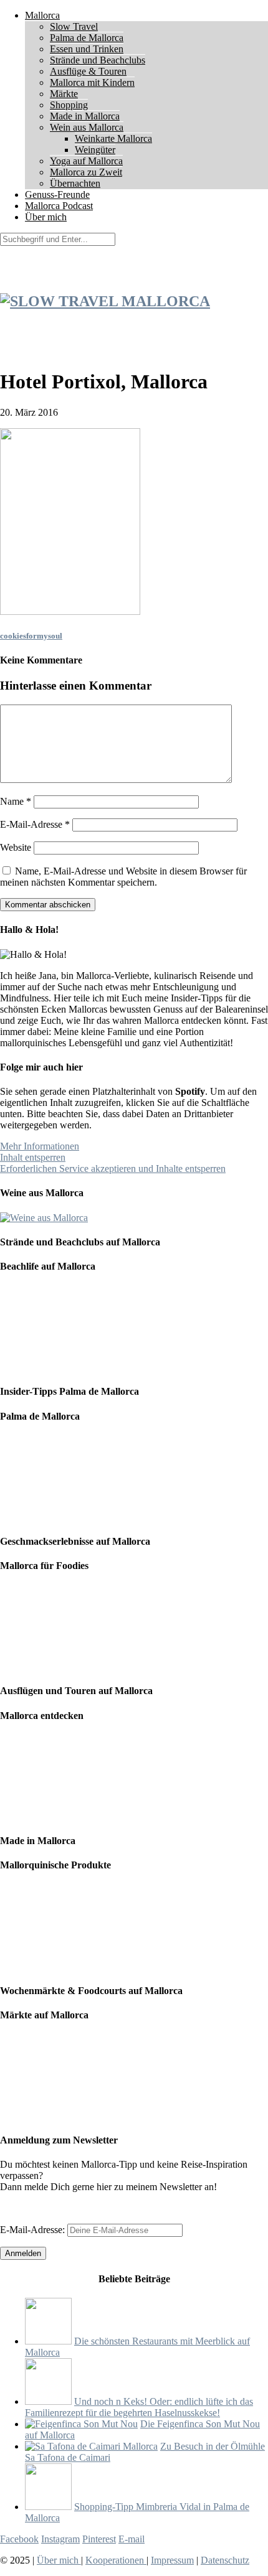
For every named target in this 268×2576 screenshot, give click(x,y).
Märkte (64, 94)
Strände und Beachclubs (98, 60)
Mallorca (42, 15)
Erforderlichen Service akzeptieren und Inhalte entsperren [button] (113, 1169)
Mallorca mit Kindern (92, 82)
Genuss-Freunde (57, 194)
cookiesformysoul (31, 636)
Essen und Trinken (87, 49)
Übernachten (75, 183)
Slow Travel (74, 26)
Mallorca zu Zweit (86, 172)
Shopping (69, 105)
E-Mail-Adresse (35, 824)
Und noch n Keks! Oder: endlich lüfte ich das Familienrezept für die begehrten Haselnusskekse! (139, 2407)
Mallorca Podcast (59, 206)
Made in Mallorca (85, 116)
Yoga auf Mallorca (86, 161)
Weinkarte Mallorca (113, 138)
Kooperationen (116, 2560)
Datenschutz (225, 2560)
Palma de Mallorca (87, 38)
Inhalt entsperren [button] (33, 1157)
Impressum (172, 2560)
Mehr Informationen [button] (40, 1146)
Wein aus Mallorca (87, 127)
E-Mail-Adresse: (34, 2230)
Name (16, 801)
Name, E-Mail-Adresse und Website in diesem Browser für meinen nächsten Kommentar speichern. (123, 877)
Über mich (46, 217)
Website (16, 847)
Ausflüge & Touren (88, 71)
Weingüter (95, 150)
